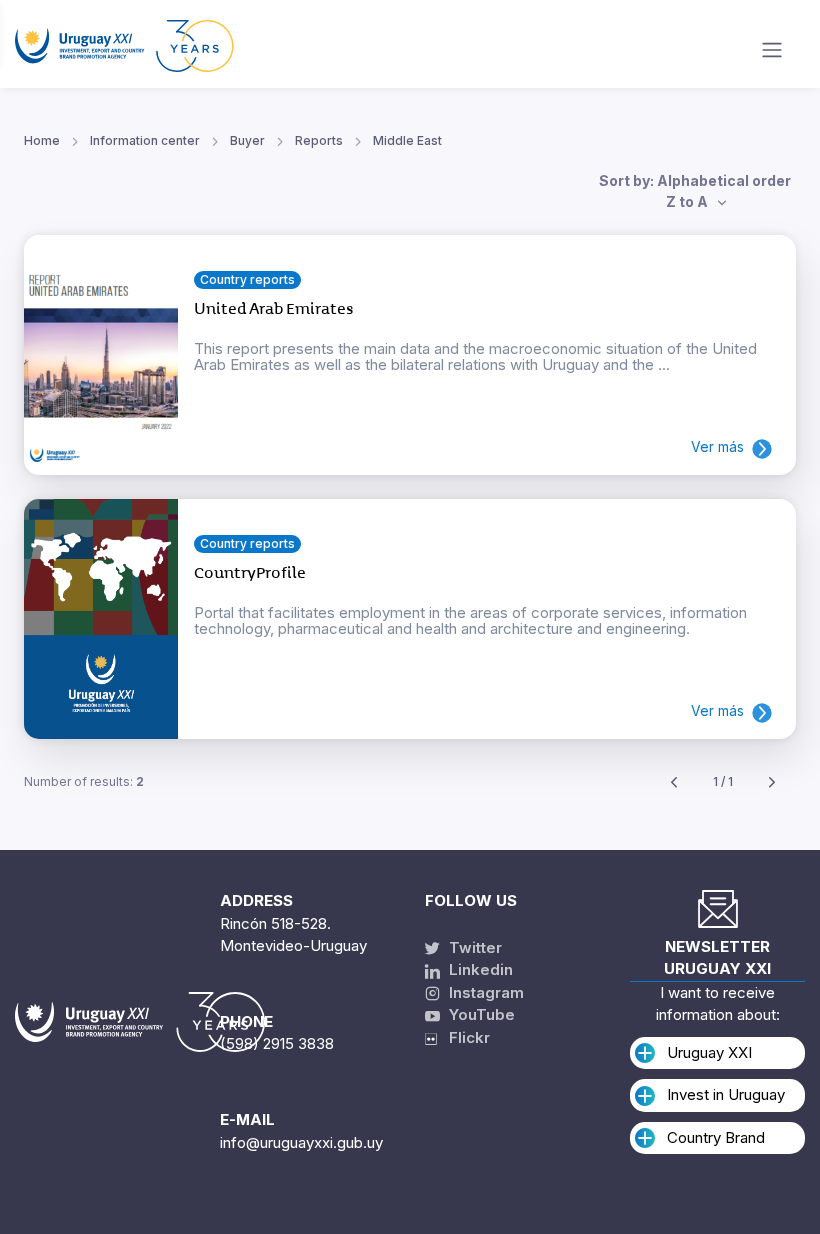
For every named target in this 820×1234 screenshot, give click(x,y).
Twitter (473, 947)
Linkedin (479, 969)
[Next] (772, 782)
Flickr (463, 1037)
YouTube (480, 1014)
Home (42, 140)
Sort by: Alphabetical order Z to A (695, 191)
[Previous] (674, 782)
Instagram (484, 992)
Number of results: (84, 781)
